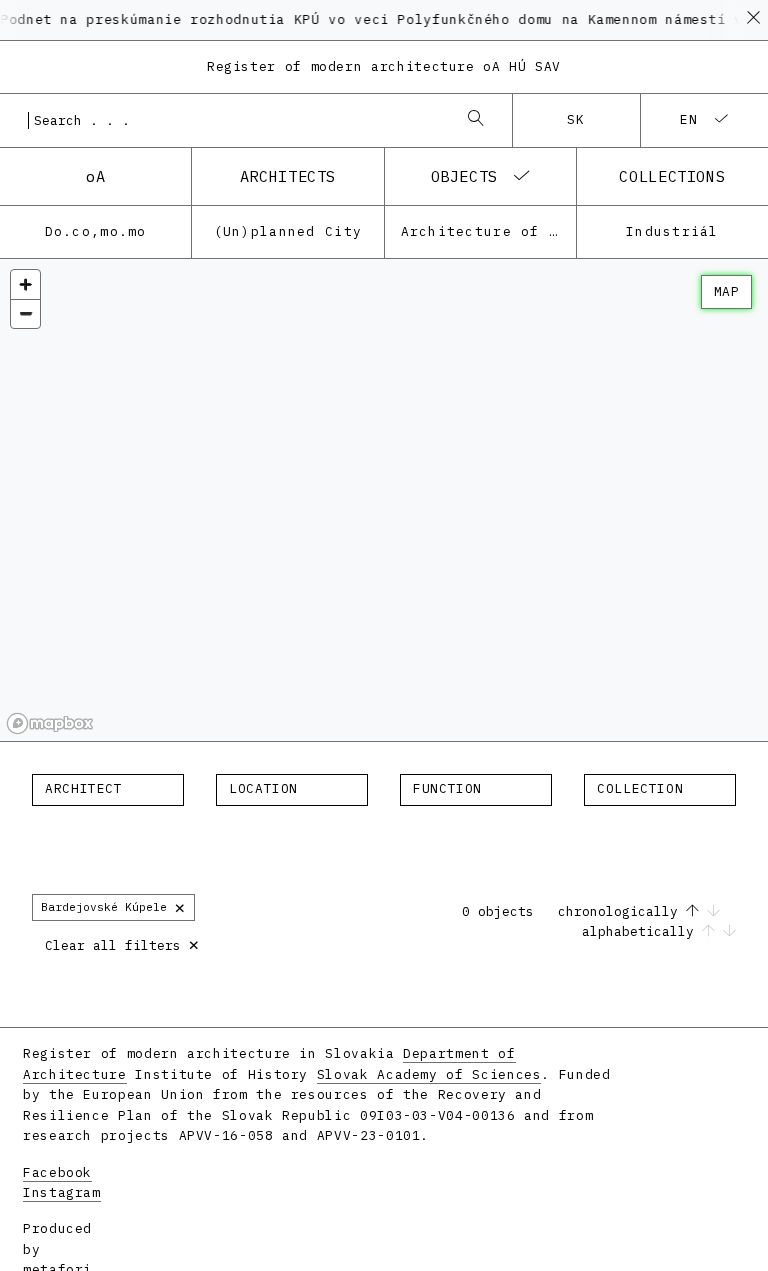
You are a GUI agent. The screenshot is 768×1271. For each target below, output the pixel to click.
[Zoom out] (25, 313)
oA (95, 176)
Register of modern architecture (384, 66)
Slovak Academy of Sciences (429, 1074)
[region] (384, 500)
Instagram (62, 1192)
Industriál (672, 231)
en (689, 119)
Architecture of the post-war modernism (488, 231)
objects (464, 176)
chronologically (622, 911)
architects (288, 176)
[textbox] (108, 789)
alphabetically (642, 931)
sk (576, 119)
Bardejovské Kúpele (113, 906)
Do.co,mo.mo (96, 231)
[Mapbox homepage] (50, 723)
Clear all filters (122, 943)
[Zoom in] (25, 284)
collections (672, 176)
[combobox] (236, 120)
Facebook (57, 1172)
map (726, 291)
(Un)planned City (288, 231)
